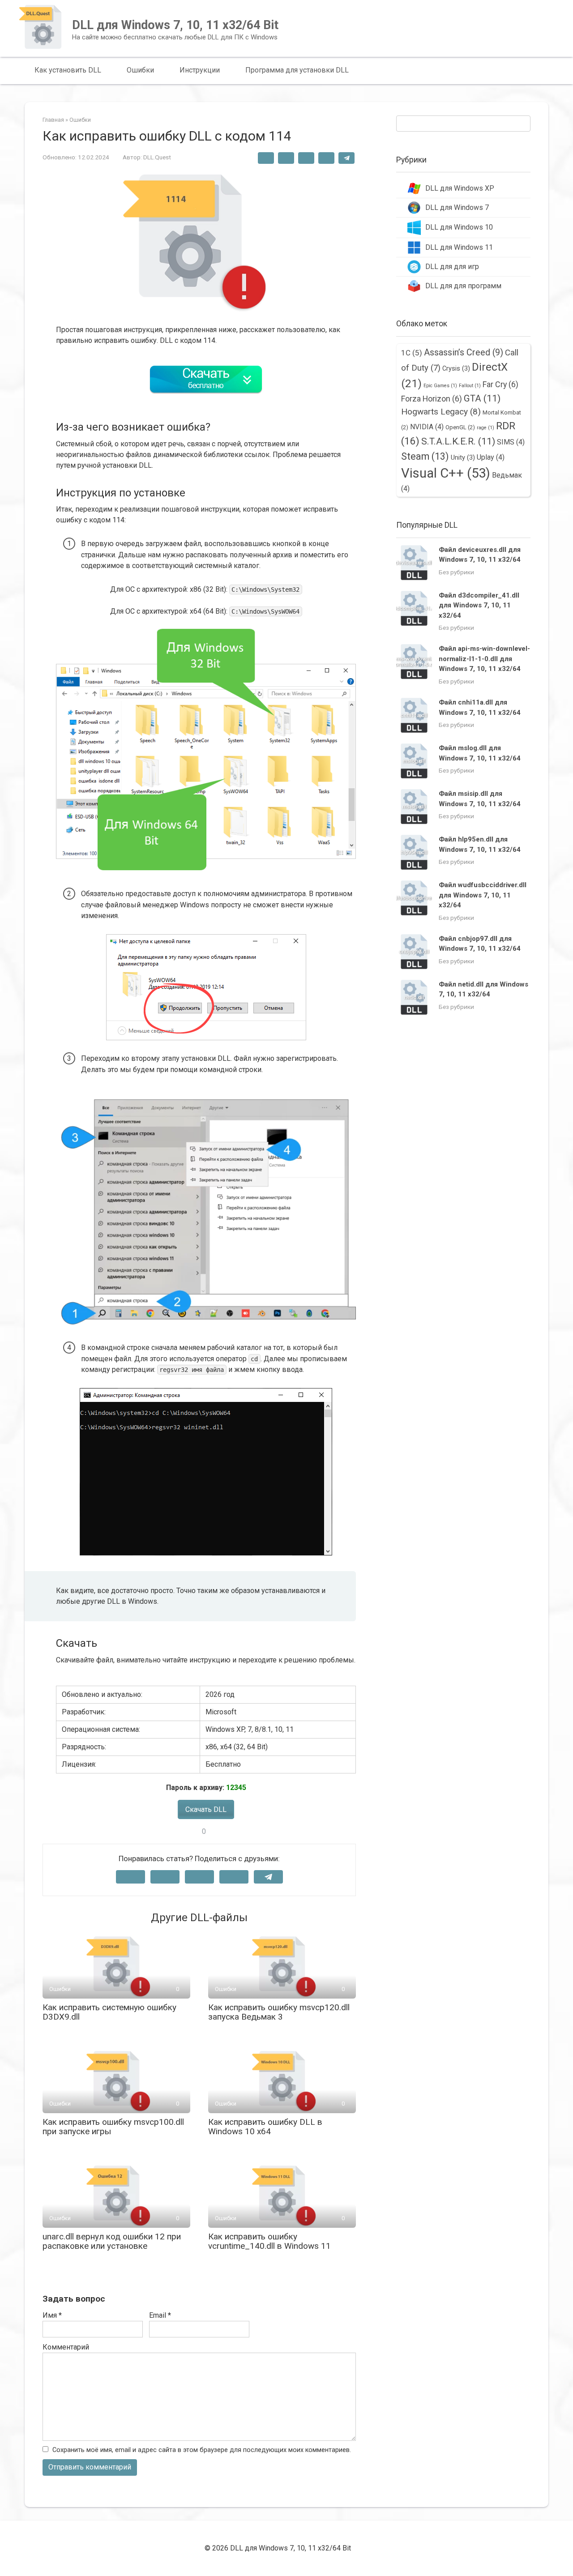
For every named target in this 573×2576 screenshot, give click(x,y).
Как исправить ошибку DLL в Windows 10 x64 (265, 2127)
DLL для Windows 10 (459, 227)
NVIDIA (427, 427)
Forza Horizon (432, 399)
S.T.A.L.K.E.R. (458, 441)
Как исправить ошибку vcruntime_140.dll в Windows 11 (269, 2241)
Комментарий (66, 2347)
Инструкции (200, 70)
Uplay (491, 457)
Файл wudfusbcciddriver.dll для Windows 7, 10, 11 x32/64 (483, 895)
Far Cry (500, 384)
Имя (52, 2315)
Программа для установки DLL (297, 70)
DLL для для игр (452, 267)
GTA (482, 398)
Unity (463, 457)
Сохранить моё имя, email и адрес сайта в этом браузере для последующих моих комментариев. (202, 2450)
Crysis (456, 368)
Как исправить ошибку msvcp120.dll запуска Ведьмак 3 (279, 2012)
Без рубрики (456, 572)
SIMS (511, 442)
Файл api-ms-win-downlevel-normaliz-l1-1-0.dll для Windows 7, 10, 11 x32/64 (484, 659)
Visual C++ (446, 473)
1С (412, 353)
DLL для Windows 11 (459, 247)
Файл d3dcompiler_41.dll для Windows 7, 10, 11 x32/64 (479, 605)
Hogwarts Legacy (441, 412)
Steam (425, 456)
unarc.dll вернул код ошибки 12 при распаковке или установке (112, 2241)
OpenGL (460, 427)
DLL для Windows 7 (457, 207)
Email (160, 2315)
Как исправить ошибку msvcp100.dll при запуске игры (113, 2127)
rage (485, 428)
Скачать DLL (206, 1809)
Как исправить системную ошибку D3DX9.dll (109, 2012)
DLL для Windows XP (460, 188)
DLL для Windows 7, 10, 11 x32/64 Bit (175, 25)
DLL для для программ (463, 286)
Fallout (470, 386)
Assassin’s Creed (464, 352)
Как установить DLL (68, 70)
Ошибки (140, 70)
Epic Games (440, 386)
